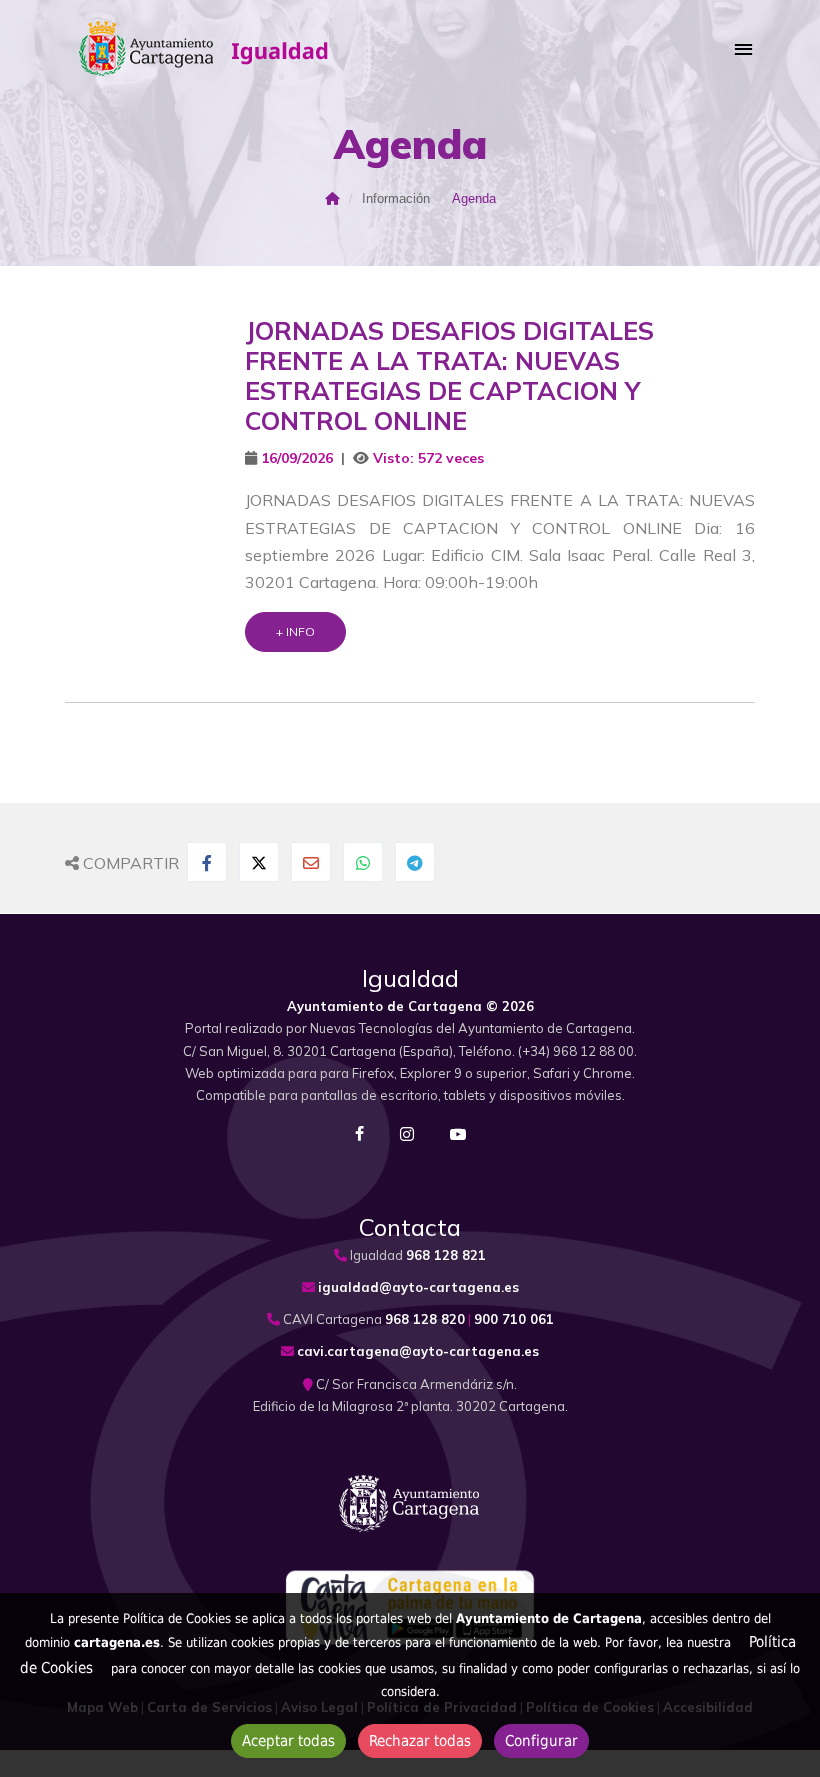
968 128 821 (446, 1255)
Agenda (474, 198)
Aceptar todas (288, 1741)
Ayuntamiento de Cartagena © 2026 (410, 1006)
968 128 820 (425, 1319)
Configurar (541, 1741)
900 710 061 (514, 1319)
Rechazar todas (420, 1741)
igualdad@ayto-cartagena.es (418, 1287)
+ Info (295, 631)
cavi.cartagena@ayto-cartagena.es (418, 1351)
